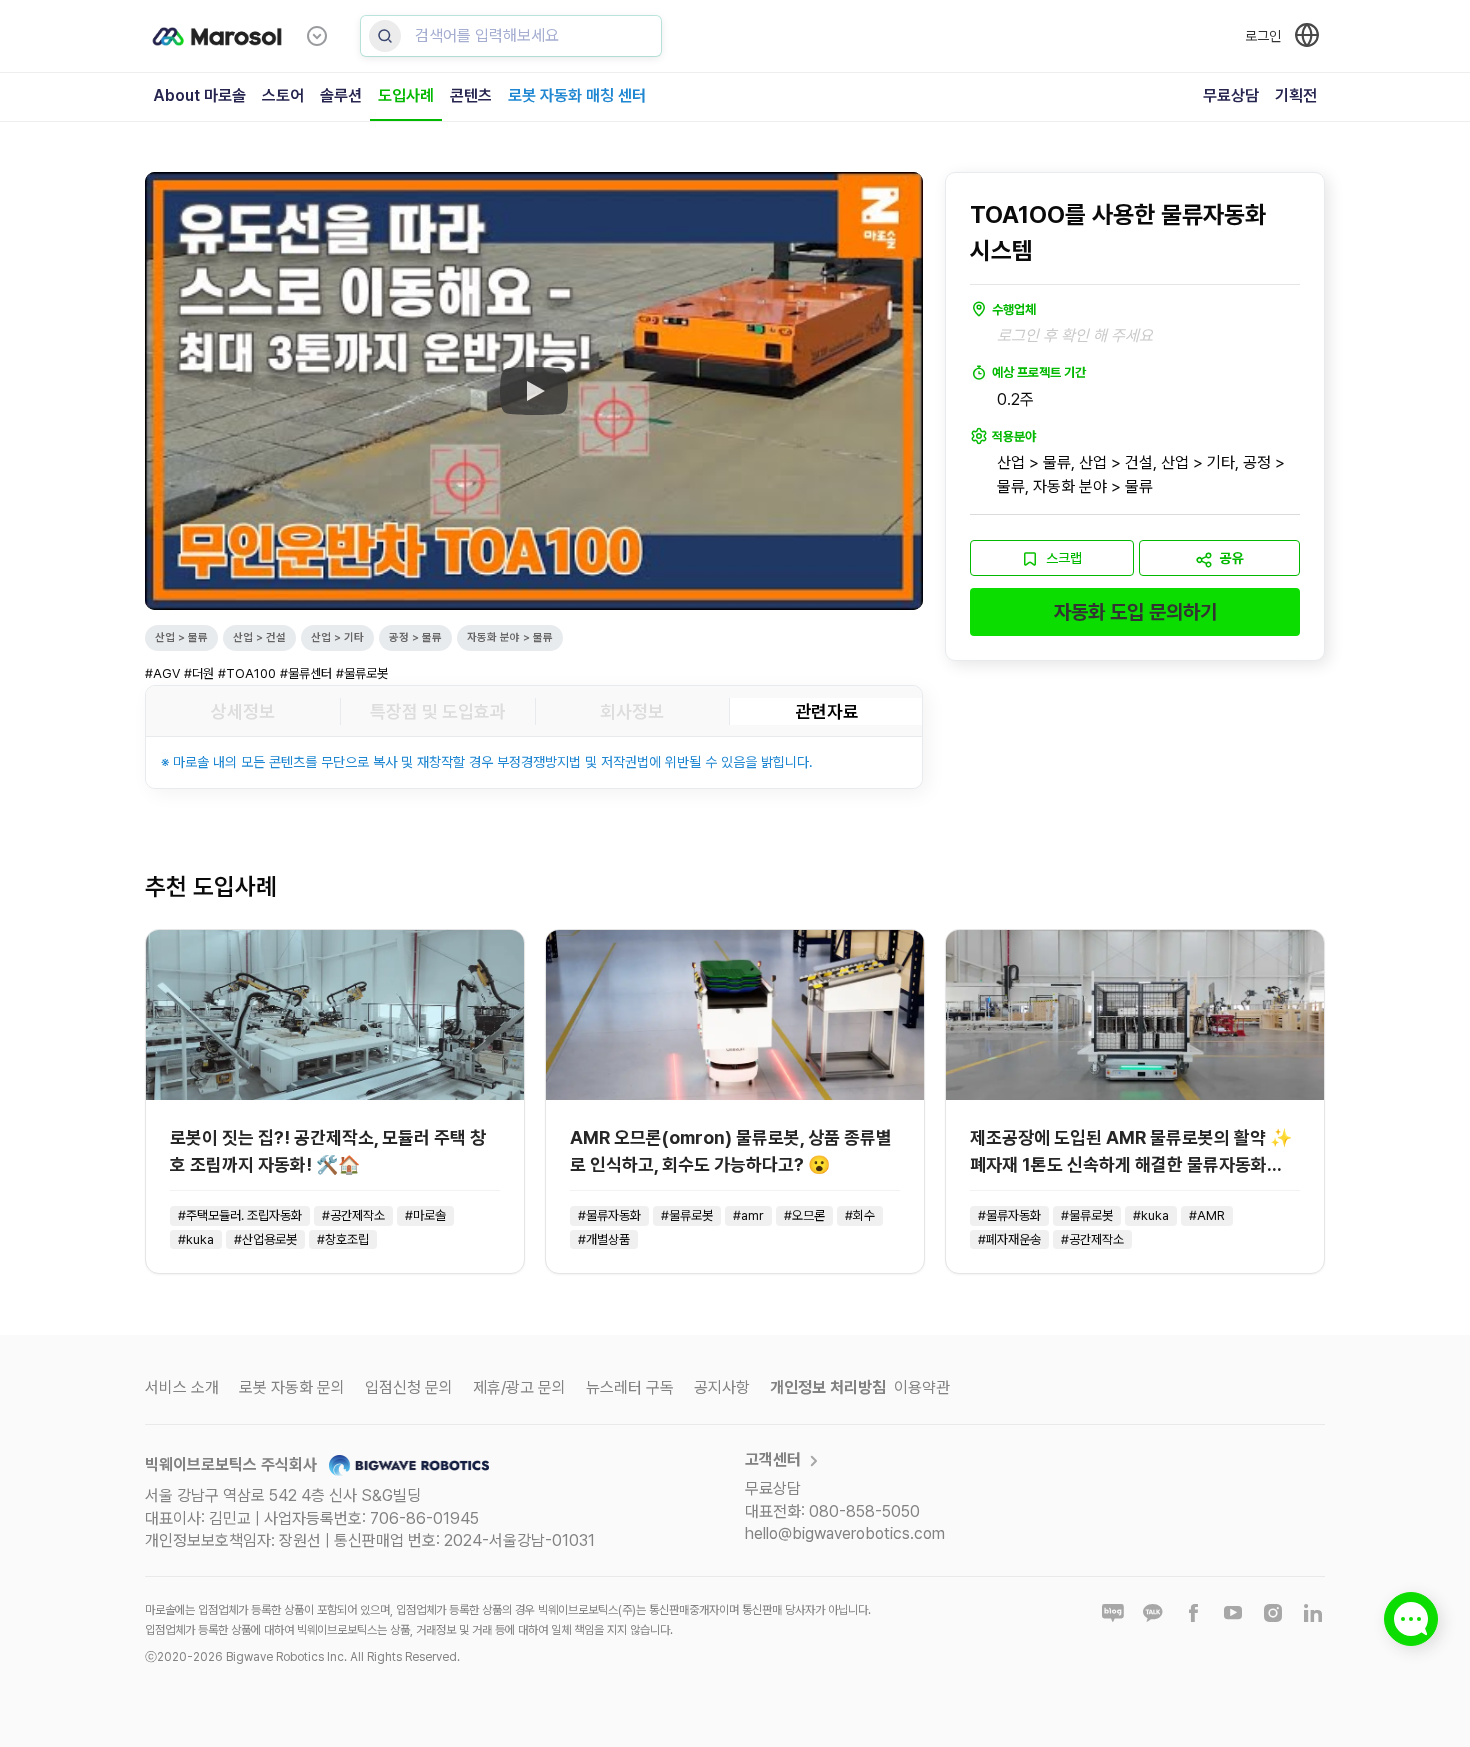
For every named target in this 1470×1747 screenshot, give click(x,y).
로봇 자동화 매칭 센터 (577, 95)
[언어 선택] (1307, 35)
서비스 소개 (182, 1387)
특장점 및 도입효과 (438, 711)
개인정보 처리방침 (828, 1387)
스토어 (283, 95)
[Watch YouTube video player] (534, 391)
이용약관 (922, 1387)
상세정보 (243, 711)
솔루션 (341, 95)
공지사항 (722, 1387)
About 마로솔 (199, 95)
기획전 (1296, 95)
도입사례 (406, 95)
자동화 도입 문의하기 (1135, 613)
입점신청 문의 (409, 1387)
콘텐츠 (471, 95)
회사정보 (632, 711)
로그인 (1263, 36)
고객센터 (773, 1459)
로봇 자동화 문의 (292, 1387)
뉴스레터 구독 (630, 1387)
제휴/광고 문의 (519, 1387)
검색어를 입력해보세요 (487, 35)
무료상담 (1231, 95)
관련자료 (827, 711)
